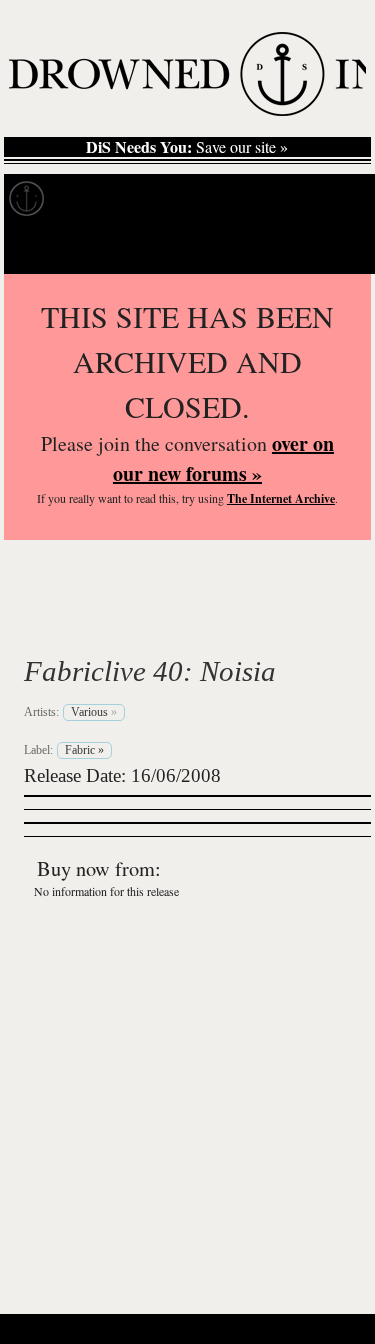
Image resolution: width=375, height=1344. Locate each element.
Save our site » (187, 147)
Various (90, 624)
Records (99, 199)
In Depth (194, 199)
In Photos (293, 199)
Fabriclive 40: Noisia (150, 671)
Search (331, 248)
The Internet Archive (281, 498)
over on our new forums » (223, 458)
